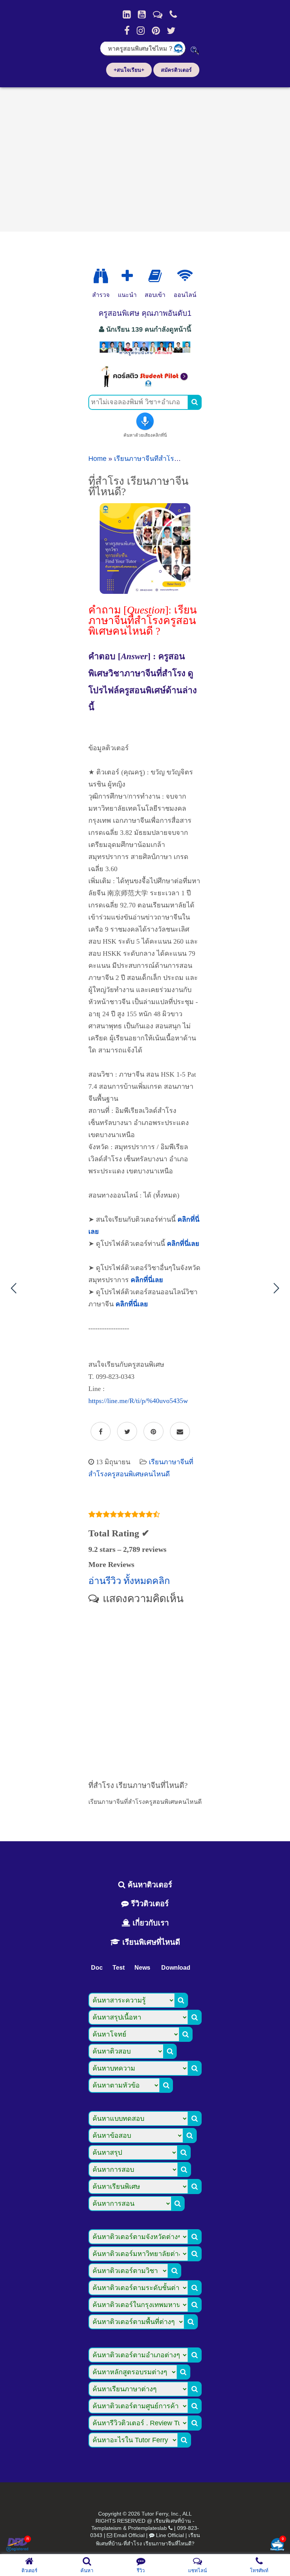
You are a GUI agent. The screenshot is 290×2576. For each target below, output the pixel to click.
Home (97, 459)
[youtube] (142, 14)
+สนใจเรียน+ (129, 70)
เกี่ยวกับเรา (150, 1923)
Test (119, 1968)
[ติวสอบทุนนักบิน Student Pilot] (145, 385)
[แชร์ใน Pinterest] (153, 1432)
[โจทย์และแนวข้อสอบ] (277, 2545)
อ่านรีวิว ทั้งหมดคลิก (129, 1581)
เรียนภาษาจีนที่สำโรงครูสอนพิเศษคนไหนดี (177, 459)
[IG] (141, 31)
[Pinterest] (156, 31)
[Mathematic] (127, 276)
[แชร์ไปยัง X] (127, 1432)
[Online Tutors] (185, 276)
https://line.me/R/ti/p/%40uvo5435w (138, 1401)
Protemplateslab (147, 2528)
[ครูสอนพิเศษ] (145, 355)
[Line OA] (158, 14)
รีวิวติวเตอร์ (149, 1904)
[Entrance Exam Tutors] (155, 276)
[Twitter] (171, 31)
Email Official (129, 2535)
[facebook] (127, 31)
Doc (97, 1968)
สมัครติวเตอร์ (176, 70)
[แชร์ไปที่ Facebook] (101, 1432)
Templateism (106, 2528)
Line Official (170, 2535)
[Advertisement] (145, 157)
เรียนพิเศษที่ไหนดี (150, 1942)
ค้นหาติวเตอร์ (149, 1885)
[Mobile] (173, 14)
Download (176, 1968)
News (142, 1968)
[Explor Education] (101, 276)
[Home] (127, 14)
